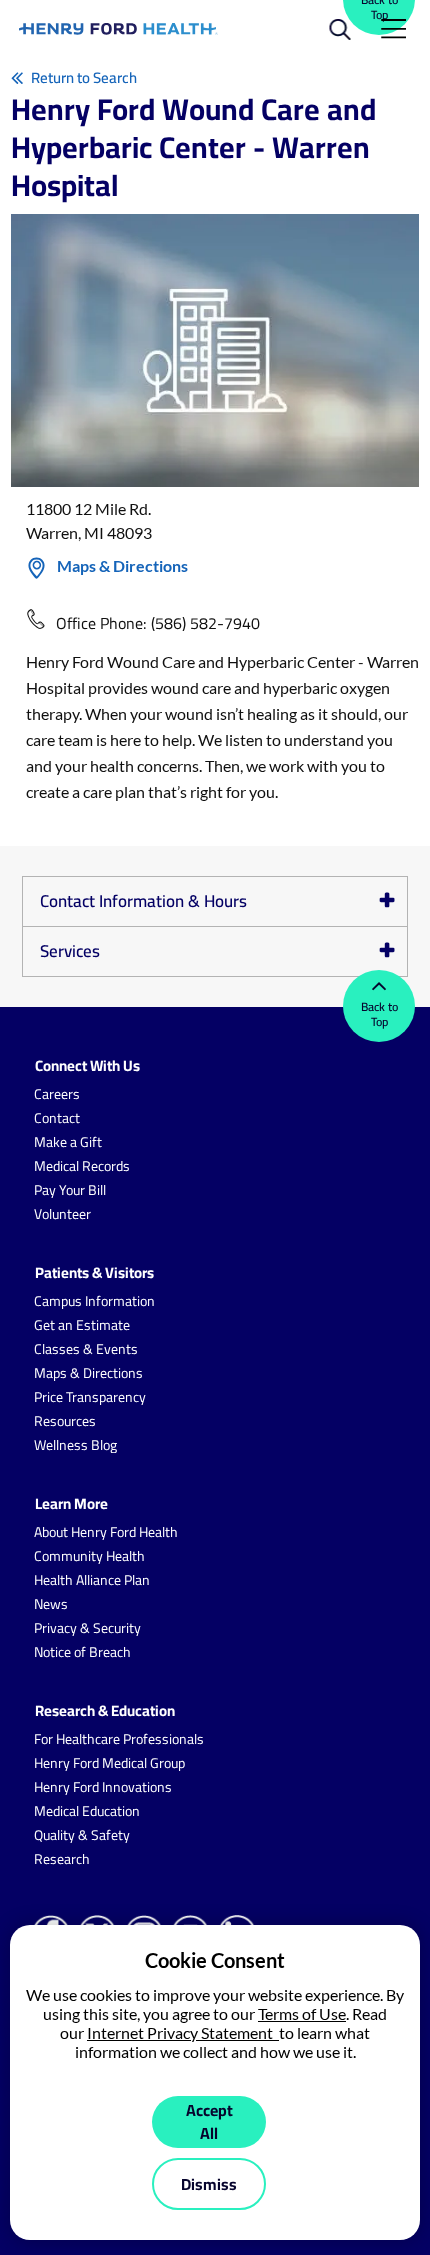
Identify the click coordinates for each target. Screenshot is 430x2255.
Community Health (89, 1556)
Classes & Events (86, 1349)
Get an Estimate (82, 1325)
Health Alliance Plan (92, 1580)
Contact (57, 1118)
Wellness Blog (75, 1445)
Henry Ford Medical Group (109, 1763)
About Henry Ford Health (106, 1532)
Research (62, 1859)
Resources (65, 1421)
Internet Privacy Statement (183, 2032)
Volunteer (62, 1214)
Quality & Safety (82, 1835)
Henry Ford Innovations (103, 1787)
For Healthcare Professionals (119, 1739)
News (51, 1604)
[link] (118, 29)
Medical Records (82, 1166)
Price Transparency (90, 1397)
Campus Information (94, 1301)
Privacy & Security (87, 1628)
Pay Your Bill (70, 1190)
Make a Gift (68, 1142)
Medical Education (87, 1811)
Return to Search (84, 77)
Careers (57, 1094)
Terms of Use (302, 2013)
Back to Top (379, 1014)
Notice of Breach (82, 1652)
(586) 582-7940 (205, 623)
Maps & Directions (122, 565)
